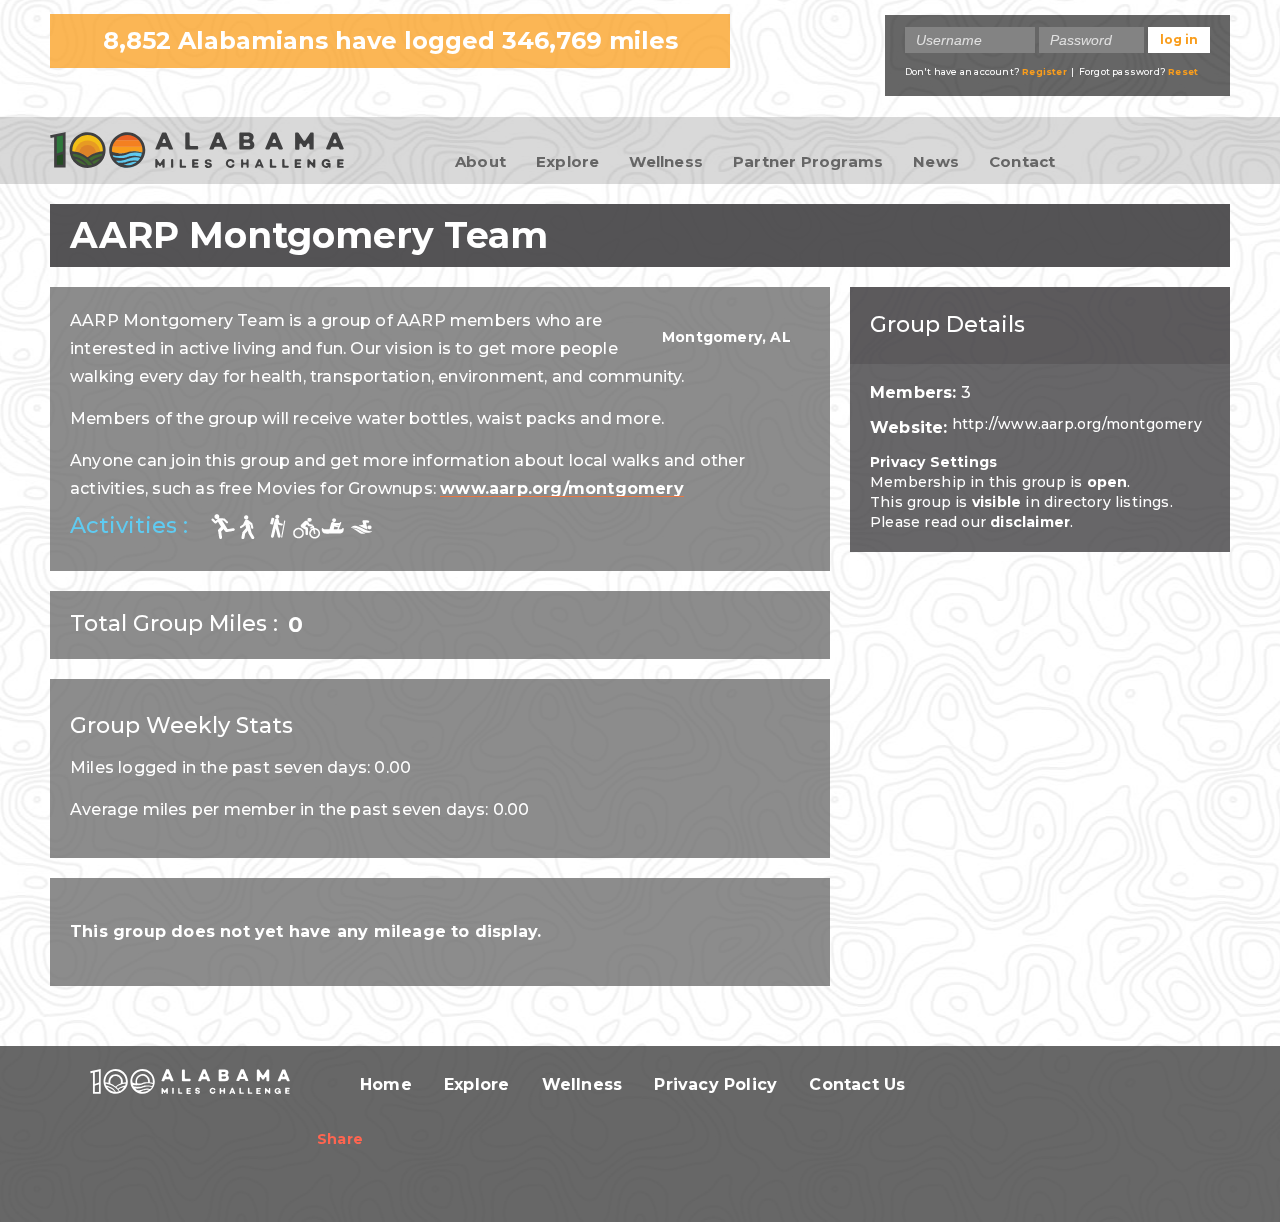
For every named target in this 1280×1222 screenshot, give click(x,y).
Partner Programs (808, 161)
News (936, 161)
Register (1044, 71)
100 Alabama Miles (197, 152)
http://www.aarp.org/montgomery (1077, 424)
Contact (1022, 161)
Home (386, 1084)
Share (340, 1139)
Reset (1183, 71)
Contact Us (857, 1084)
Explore (567, 161)
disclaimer (1030, 522)
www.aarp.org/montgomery (562, 488)
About (480, 161)
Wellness (666, 161)
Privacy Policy (715, 1084)
